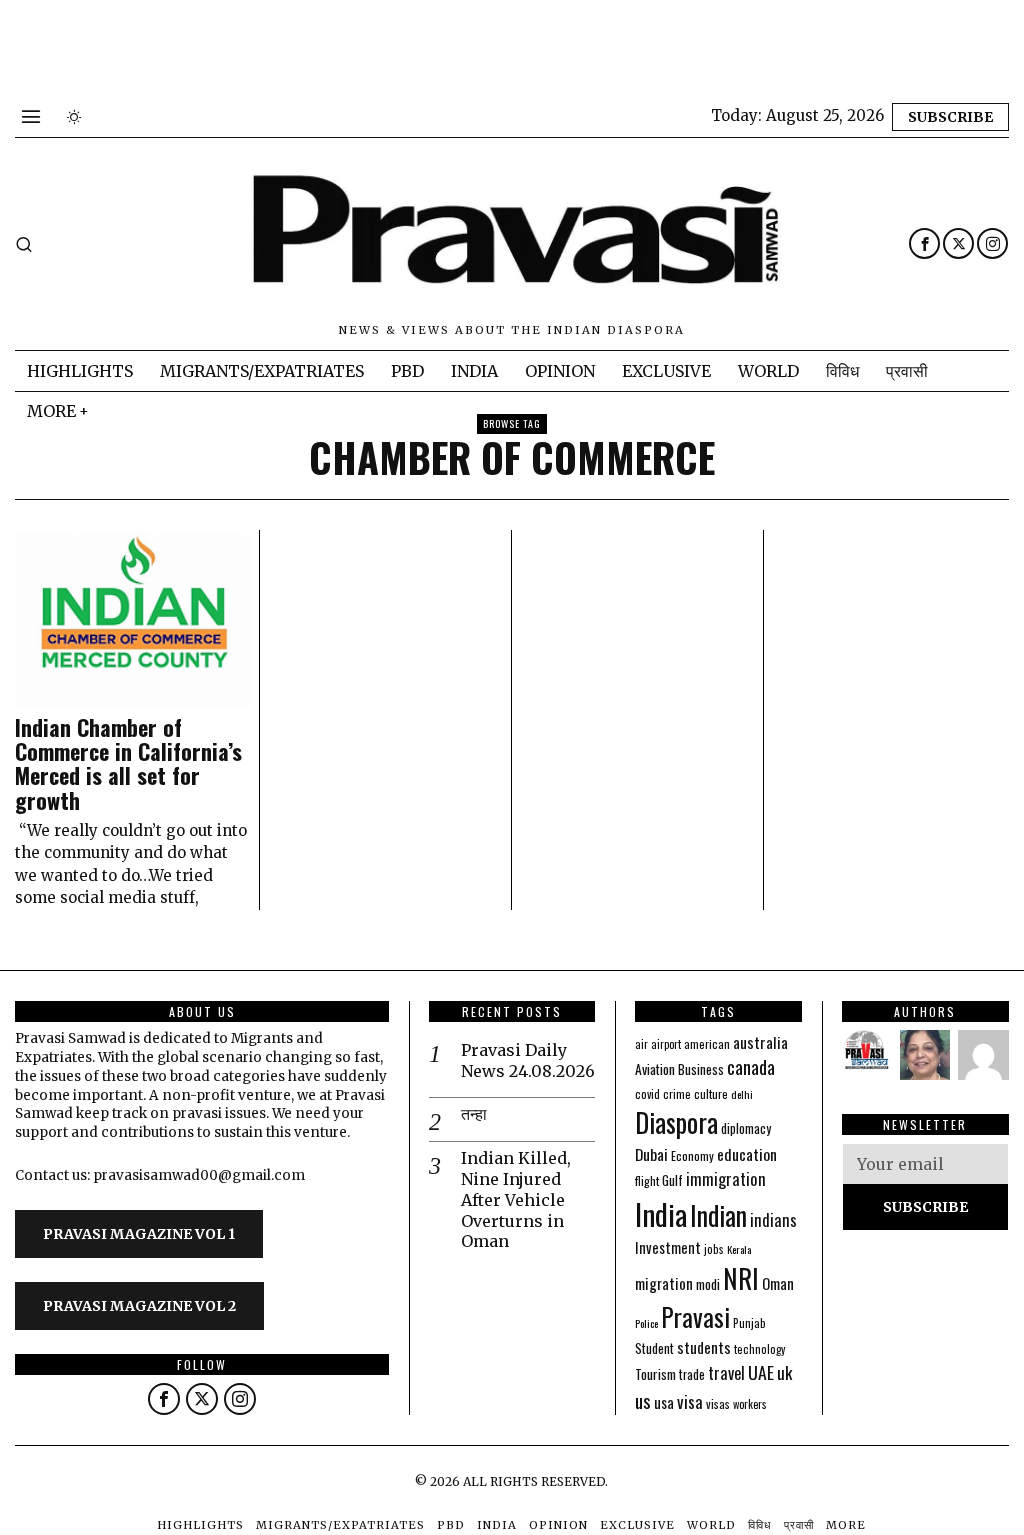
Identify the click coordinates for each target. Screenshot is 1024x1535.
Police (646, 1323)
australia (760, 1041)
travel (726, 1372)
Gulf (672, 1180)
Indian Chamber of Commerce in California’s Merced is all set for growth (128, 763)
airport (666, 1044)
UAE (761, 1372)
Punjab (749, 1322)
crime (677, 1093)
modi (708, 1284)
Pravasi (695, 1316)
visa (690, 1401)
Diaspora (676, 1122)
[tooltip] (924, 243)
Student (654, 1348)
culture (711, 1093)
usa (664, 1402)
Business (701, 1069)
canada (751, 1066)
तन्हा (474, 1114)
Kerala (739, 1249)
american (707, 1043)
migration (664, 1283)
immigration (726, 1178)
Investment (668, 1247)
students (704, 1347)
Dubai (651, 1154)
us (643, 1400)
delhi (742, 1094)
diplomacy (746, 1128)
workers (750, 1404)
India (661, 1213)
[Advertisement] (364, 45)
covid (647, 1093)
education (747, 1154)
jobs (714, 1249)
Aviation (655, 1069)
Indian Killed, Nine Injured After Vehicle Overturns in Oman (516, 1199)
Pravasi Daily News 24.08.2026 (528, 1060)
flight (647, 1180)
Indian (718, 1215)
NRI (741, 1278)
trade (692, 1374)
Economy (692, 1155)
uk (784, 1372)
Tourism (655, 1374)
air (641, 1044)
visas (718, 1403)
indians (773, 1220)
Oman (778, 1283)
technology (759, 1349)
